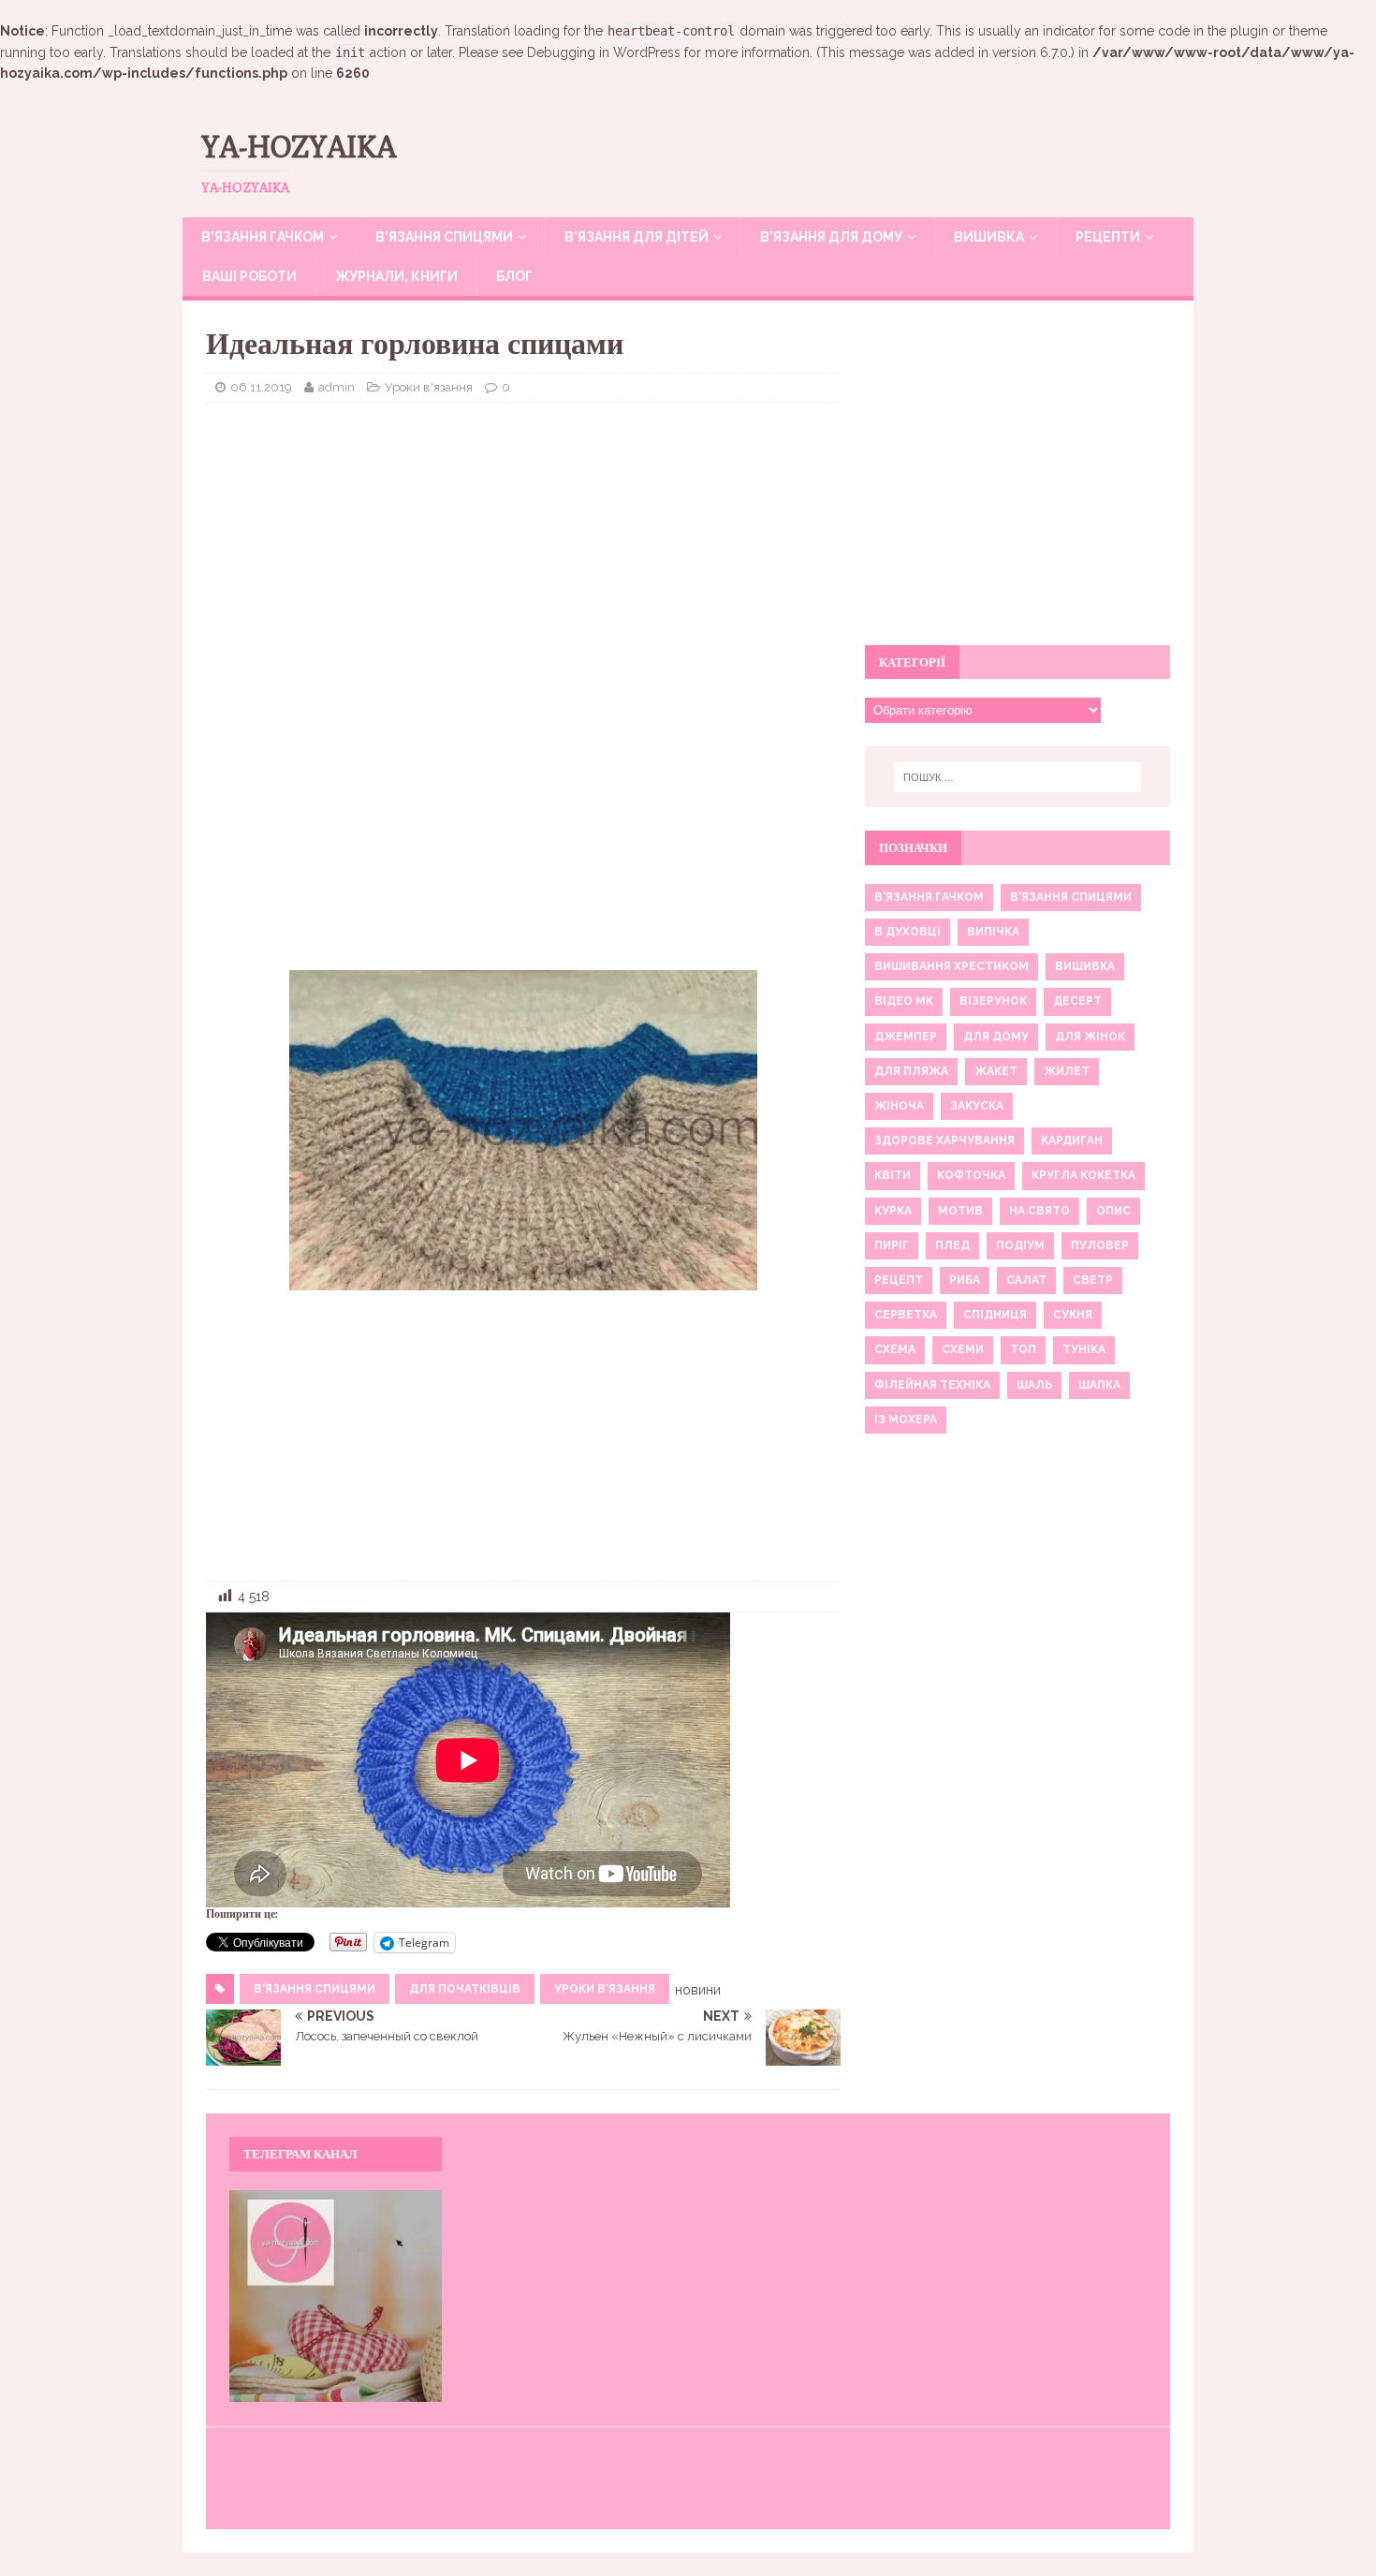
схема (895, 1349)
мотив (960, 1211)
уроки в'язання (605, 1989)
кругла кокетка (1083, 1175)
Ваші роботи (249, 276)
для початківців (465, 1989)
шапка (1099, 1385)
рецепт (899, 1280)
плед (952, 1245)
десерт (1077, 1001)
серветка (906, 1315)
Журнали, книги (396, 276)
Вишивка (989, 237)
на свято (1039, 1211)
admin (337, 387)
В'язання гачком (929, 897)
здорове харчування (944, 1141)
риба (965, 1280)
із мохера (906, 1420)
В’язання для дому (831, 237)
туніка (1084, 1349)
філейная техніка (932, 1385)
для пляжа (911, 1071)
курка (893, 1211)
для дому (996, 1037)
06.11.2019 (261, 387)
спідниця (995, 1315)
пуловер (1100, 1245)
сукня (1073, 1315)
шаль (1034, 1385)
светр (1093, 1280)
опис (1113, 1211)
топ (1023, 1349)
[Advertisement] (523, 553)
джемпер (906, 1037)
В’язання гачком (263, 237)
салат (1026, 1280)
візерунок (993, 1001)
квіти (893, 1175)
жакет (996, 1071)
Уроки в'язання (429, 387)
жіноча (899, 1106)
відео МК (904, 1001)
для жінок (1090, 1037)
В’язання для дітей (637, 237)
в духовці (908, 932)
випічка (993, 932)
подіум (1020, 1245)
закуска (977, 1106)
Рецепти (1108, 237)
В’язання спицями (444, 237)
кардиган (1072, 1141)
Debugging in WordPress (604, 52)
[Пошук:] (1017, 777)
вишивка (1085, 966)
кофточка (971, 1175)
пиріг (892, 1245)
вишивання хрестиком (951, 966)
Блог (514, 276)
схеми (963, 1349)
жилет (1067, 1071)
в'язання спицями (315, 1989)
